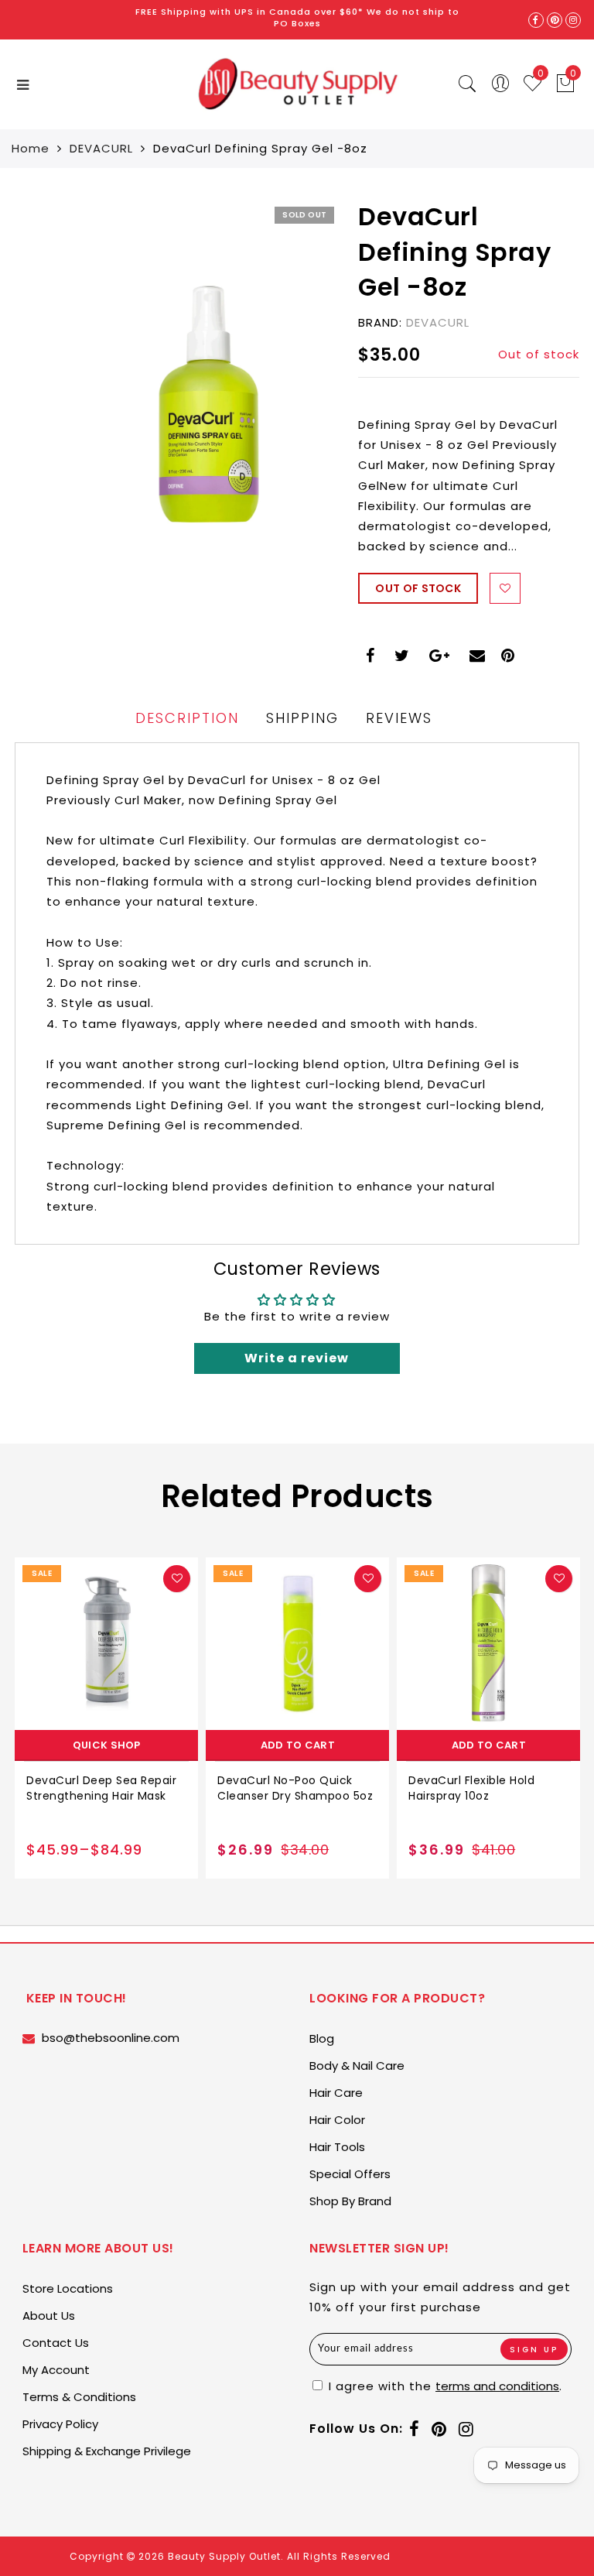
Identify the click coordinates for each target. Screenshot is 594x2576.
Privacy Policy (60, 2424)
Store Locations (68, 2288)
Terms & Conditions (79, 2397)
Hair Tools (337, 2147)
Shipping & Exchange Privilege (107, 2451)
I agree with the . (444, 2386)
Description (187, 718)
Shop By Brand (350, 2201)
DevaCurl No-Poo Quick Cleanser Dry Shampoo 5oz (295, 1788)
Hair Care (336, 2093)
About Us (49, 2316)
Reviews (399, 718)
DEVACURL (101, 148)
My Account (56, 2370)
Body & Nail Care (357, 2066)
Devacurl (438, 322)
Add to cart (298, 1745)
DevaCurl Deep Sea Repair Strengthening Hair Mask (101, 1788)
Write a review (297, 1358)
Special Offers (350, 2174)
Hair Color (337, 2120)
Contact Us (56, 2343)
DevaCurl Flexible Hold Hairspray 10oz (471, 1788)
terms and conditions (497, 2386)
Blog (322, 2038)
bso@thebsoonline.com (111, 2038)
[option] (106, 1718)
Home (31, 148)
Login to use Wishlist (505, 588)
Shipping (302, 718)
